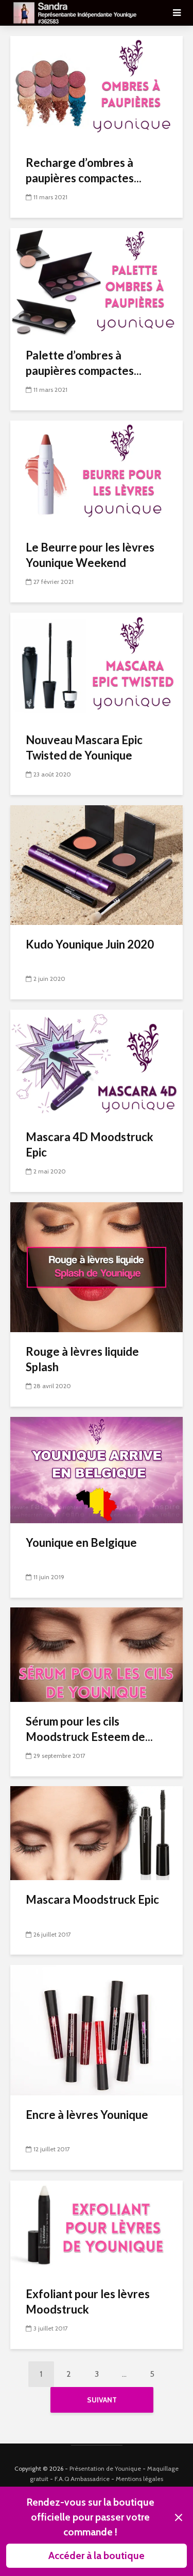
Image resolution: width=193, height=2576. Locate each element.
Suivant (102, 2400)
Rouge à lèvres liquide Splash (82, 1359)
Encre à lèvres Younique (87, 2115)
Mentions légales (139, 2479)
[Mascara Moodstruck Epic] (97, 1833)
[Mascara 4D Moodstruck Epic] (97, 1063)
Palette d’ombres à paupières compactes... (84, 363)
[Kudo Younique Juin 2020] (97, 864)
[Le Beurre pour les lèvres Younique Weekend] (97, 473)
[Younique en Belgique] (97, 1469)
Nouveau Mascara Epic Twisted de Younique (84, 747)
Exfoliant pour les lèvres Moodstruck (88, 2302)
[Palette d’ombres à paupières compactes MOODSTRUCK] (97, 281)
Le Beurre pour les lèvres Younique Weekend (90, 555)
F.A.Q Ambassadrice (82, 2479)
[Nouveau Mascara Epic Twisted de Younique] (97, 666)
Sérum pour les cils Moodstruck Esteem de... (89, 1729)
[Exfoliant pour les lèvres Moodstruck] (97, 2227)
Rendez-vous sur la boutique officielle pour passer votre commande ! (91, 2517)
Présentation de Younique (105, 2468)
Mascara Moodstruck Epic (92, 1899)
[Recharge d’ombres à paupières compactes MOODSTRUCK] (97, 89)
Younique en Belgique (81, 1542)
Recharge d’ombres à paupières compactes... (84, 170)
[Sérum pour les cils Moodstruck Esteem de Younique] (97, 1654)
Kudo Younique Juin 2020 (90, 944)
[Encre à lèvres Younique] (97, 2029)
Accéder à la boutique (97, 2555)
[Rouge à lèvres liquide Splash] (97, 1266)
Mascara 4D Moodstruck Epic (90, 1144)
